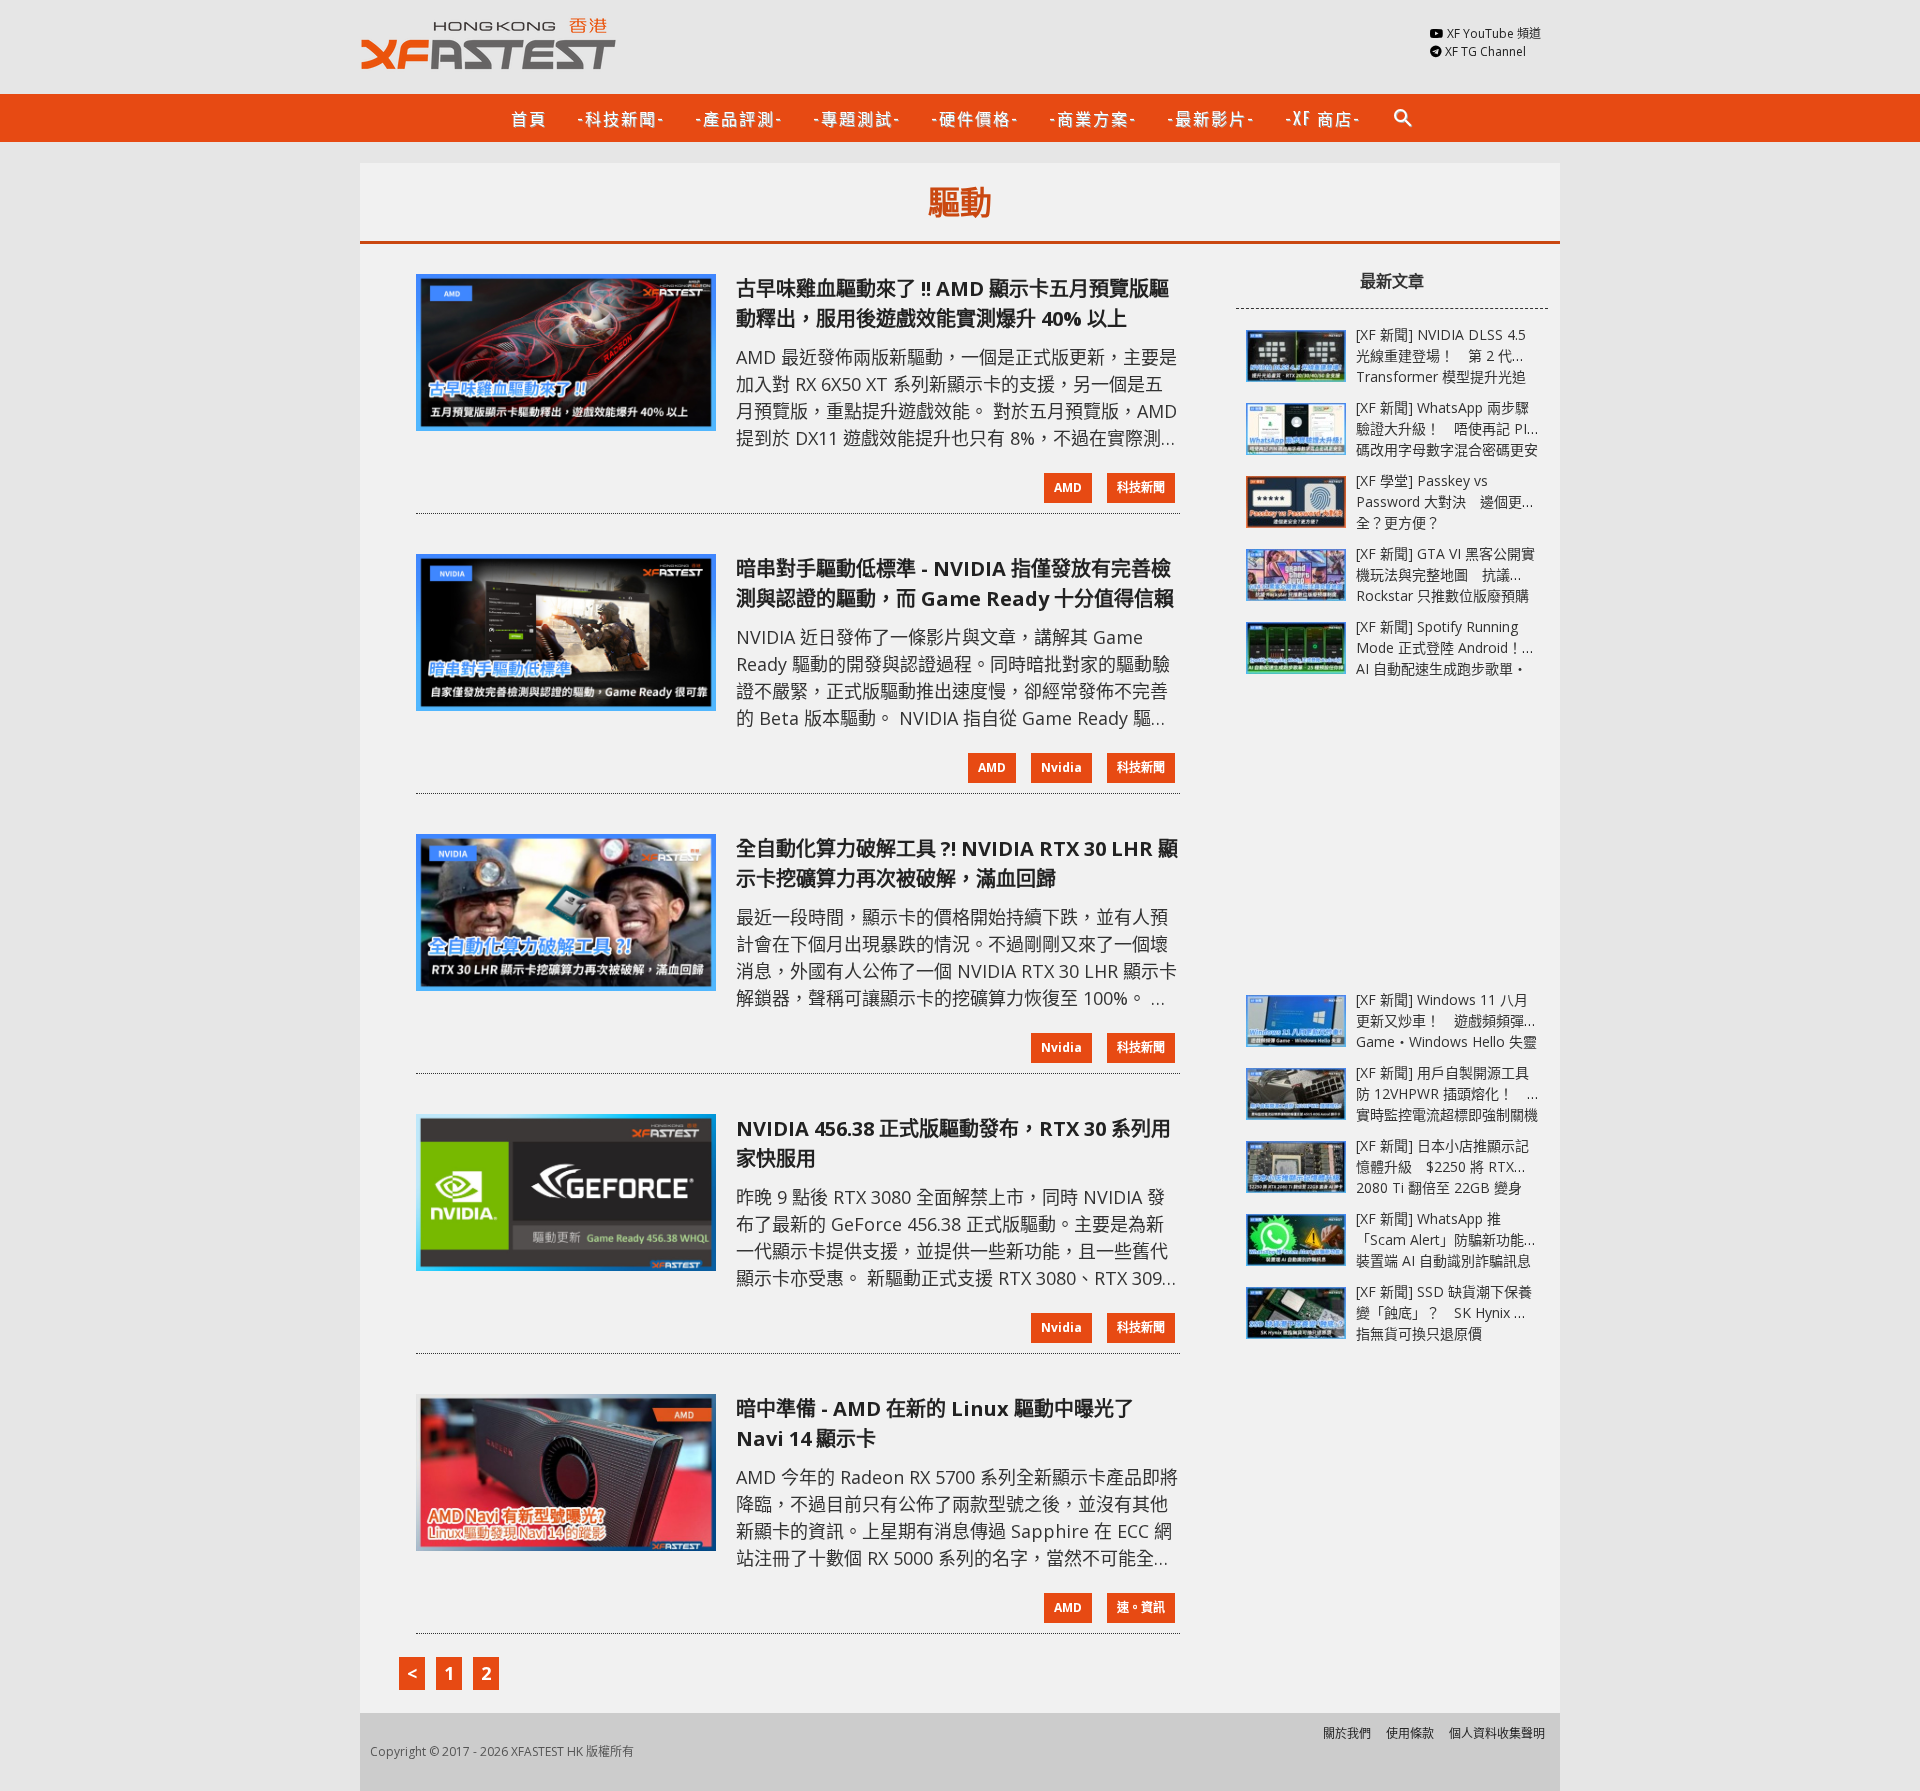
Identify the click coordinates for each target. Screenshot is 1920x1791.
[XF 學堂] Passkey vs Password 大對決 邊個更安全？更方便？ (1446, 501)
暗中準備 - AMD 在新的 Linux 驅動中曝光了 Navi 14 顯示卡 (935, 1423)
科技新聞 (1141, 487)
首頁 (529, 118)
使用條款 (1410, 1733)
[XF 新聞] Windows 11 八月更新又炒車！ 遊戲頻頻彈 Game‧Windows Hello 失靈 (1446, 1020)
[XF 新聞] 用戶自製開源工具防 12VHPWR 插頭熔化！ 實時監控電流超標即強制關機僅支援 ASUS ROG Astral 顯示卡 (1447, 1114)
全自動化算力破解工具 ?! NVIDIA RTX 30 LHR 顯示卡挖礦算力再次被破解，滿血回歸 (957, 863)
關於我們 (1347, 1733)
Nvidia (1061, 767)
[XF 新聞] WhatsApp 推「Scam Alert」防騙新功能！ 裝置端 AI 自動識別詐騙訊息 (1454, 1239)
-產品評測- (739, 118)
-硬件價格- (975, 118)
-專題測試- (857, 118)
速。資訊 (1141, 1607)
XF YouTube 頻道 (1494, 33)
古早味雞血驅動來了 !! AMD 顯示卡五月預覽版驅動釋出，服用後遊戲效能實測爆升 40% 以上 (952, 303)
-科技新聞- (621, 118)
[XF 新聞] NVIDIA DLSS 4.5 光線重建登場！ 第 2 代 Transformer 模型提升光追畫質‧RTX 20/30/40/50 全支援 (1441, 376)
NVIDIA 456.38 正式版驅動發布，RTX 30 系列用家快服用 (953, 1143)
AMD (1068, 487)
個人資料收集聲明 (1497, 1733)
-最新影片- (1211, 118)
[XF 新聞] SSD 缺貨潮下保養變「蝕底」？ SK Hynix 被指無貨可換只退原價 (1444, 1312)
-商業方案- (1093, 118)
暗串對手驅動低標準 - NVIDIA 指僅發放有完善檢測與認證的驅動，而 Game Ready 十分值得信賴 (955, 583)
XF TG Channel (1485, 51)
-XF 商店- (1323, 118)
